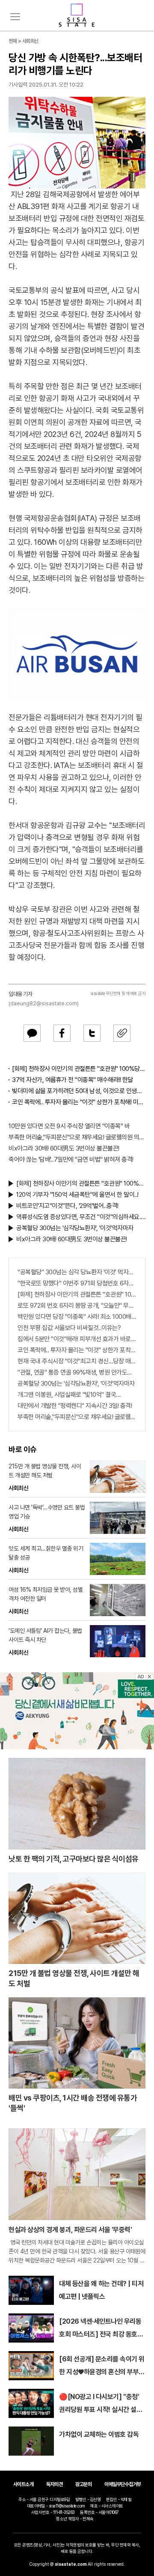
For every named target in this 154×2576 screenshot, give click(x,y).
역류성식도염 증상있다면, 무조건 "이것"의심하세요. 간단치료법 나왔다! (81, 1217)
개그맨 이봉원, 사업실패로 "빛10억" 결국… (69, 1395)
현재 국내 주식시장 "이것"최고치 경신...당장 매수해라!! (77, 1361)
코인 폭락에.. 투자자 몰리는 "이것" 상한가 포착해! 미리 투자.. (79, 1102)
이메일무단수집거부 (123, 2484)
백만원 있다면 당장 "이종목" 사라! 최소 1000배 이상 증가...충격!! (77, 1317)
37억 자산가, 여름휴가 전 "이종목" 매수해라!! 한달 (73, 1080)
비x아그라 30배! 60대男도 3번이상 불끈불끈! (64, 1148)
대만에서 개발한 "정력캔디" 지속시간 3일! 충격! (75, 1406)
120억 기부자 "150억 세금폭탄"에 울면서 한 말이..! (77, 1195)
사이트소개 (24, 2484)
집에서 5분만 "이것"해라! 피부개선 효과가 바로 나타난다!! (77, 1339)
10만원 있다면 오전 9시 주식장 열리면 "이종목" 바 (69, 1126)
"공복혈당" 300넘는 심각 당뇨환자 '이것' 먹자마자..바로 (77, 1272)
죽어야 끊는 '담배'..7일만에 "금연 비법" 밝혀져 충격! (71, 1159)
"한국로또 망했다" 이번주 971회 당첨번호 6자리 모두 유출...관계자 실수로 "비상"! (77, 1283)
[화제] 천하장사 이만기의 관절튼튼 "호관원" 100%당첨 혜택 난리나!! (79, 1069)
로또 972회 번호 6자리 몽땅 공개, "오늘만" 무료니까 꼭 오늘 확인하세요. (77, 1306)
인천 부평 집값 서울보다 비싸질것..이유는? (69, 1328)
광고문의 (83, 2484)
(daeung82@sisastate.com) (44, 1003)
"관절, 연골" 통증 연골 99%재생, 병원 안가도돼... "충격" (77, 1372)
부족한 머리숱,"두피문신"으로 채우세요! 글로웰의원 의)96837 (77, 1137)
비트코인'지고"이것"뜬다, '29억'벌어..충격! (67, 1206)
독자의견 (54, 2484)
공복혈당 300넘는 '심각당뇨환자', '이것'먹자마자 (75, 1228)
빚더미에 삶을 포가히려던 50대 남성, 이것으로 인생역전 (79, 1091)
